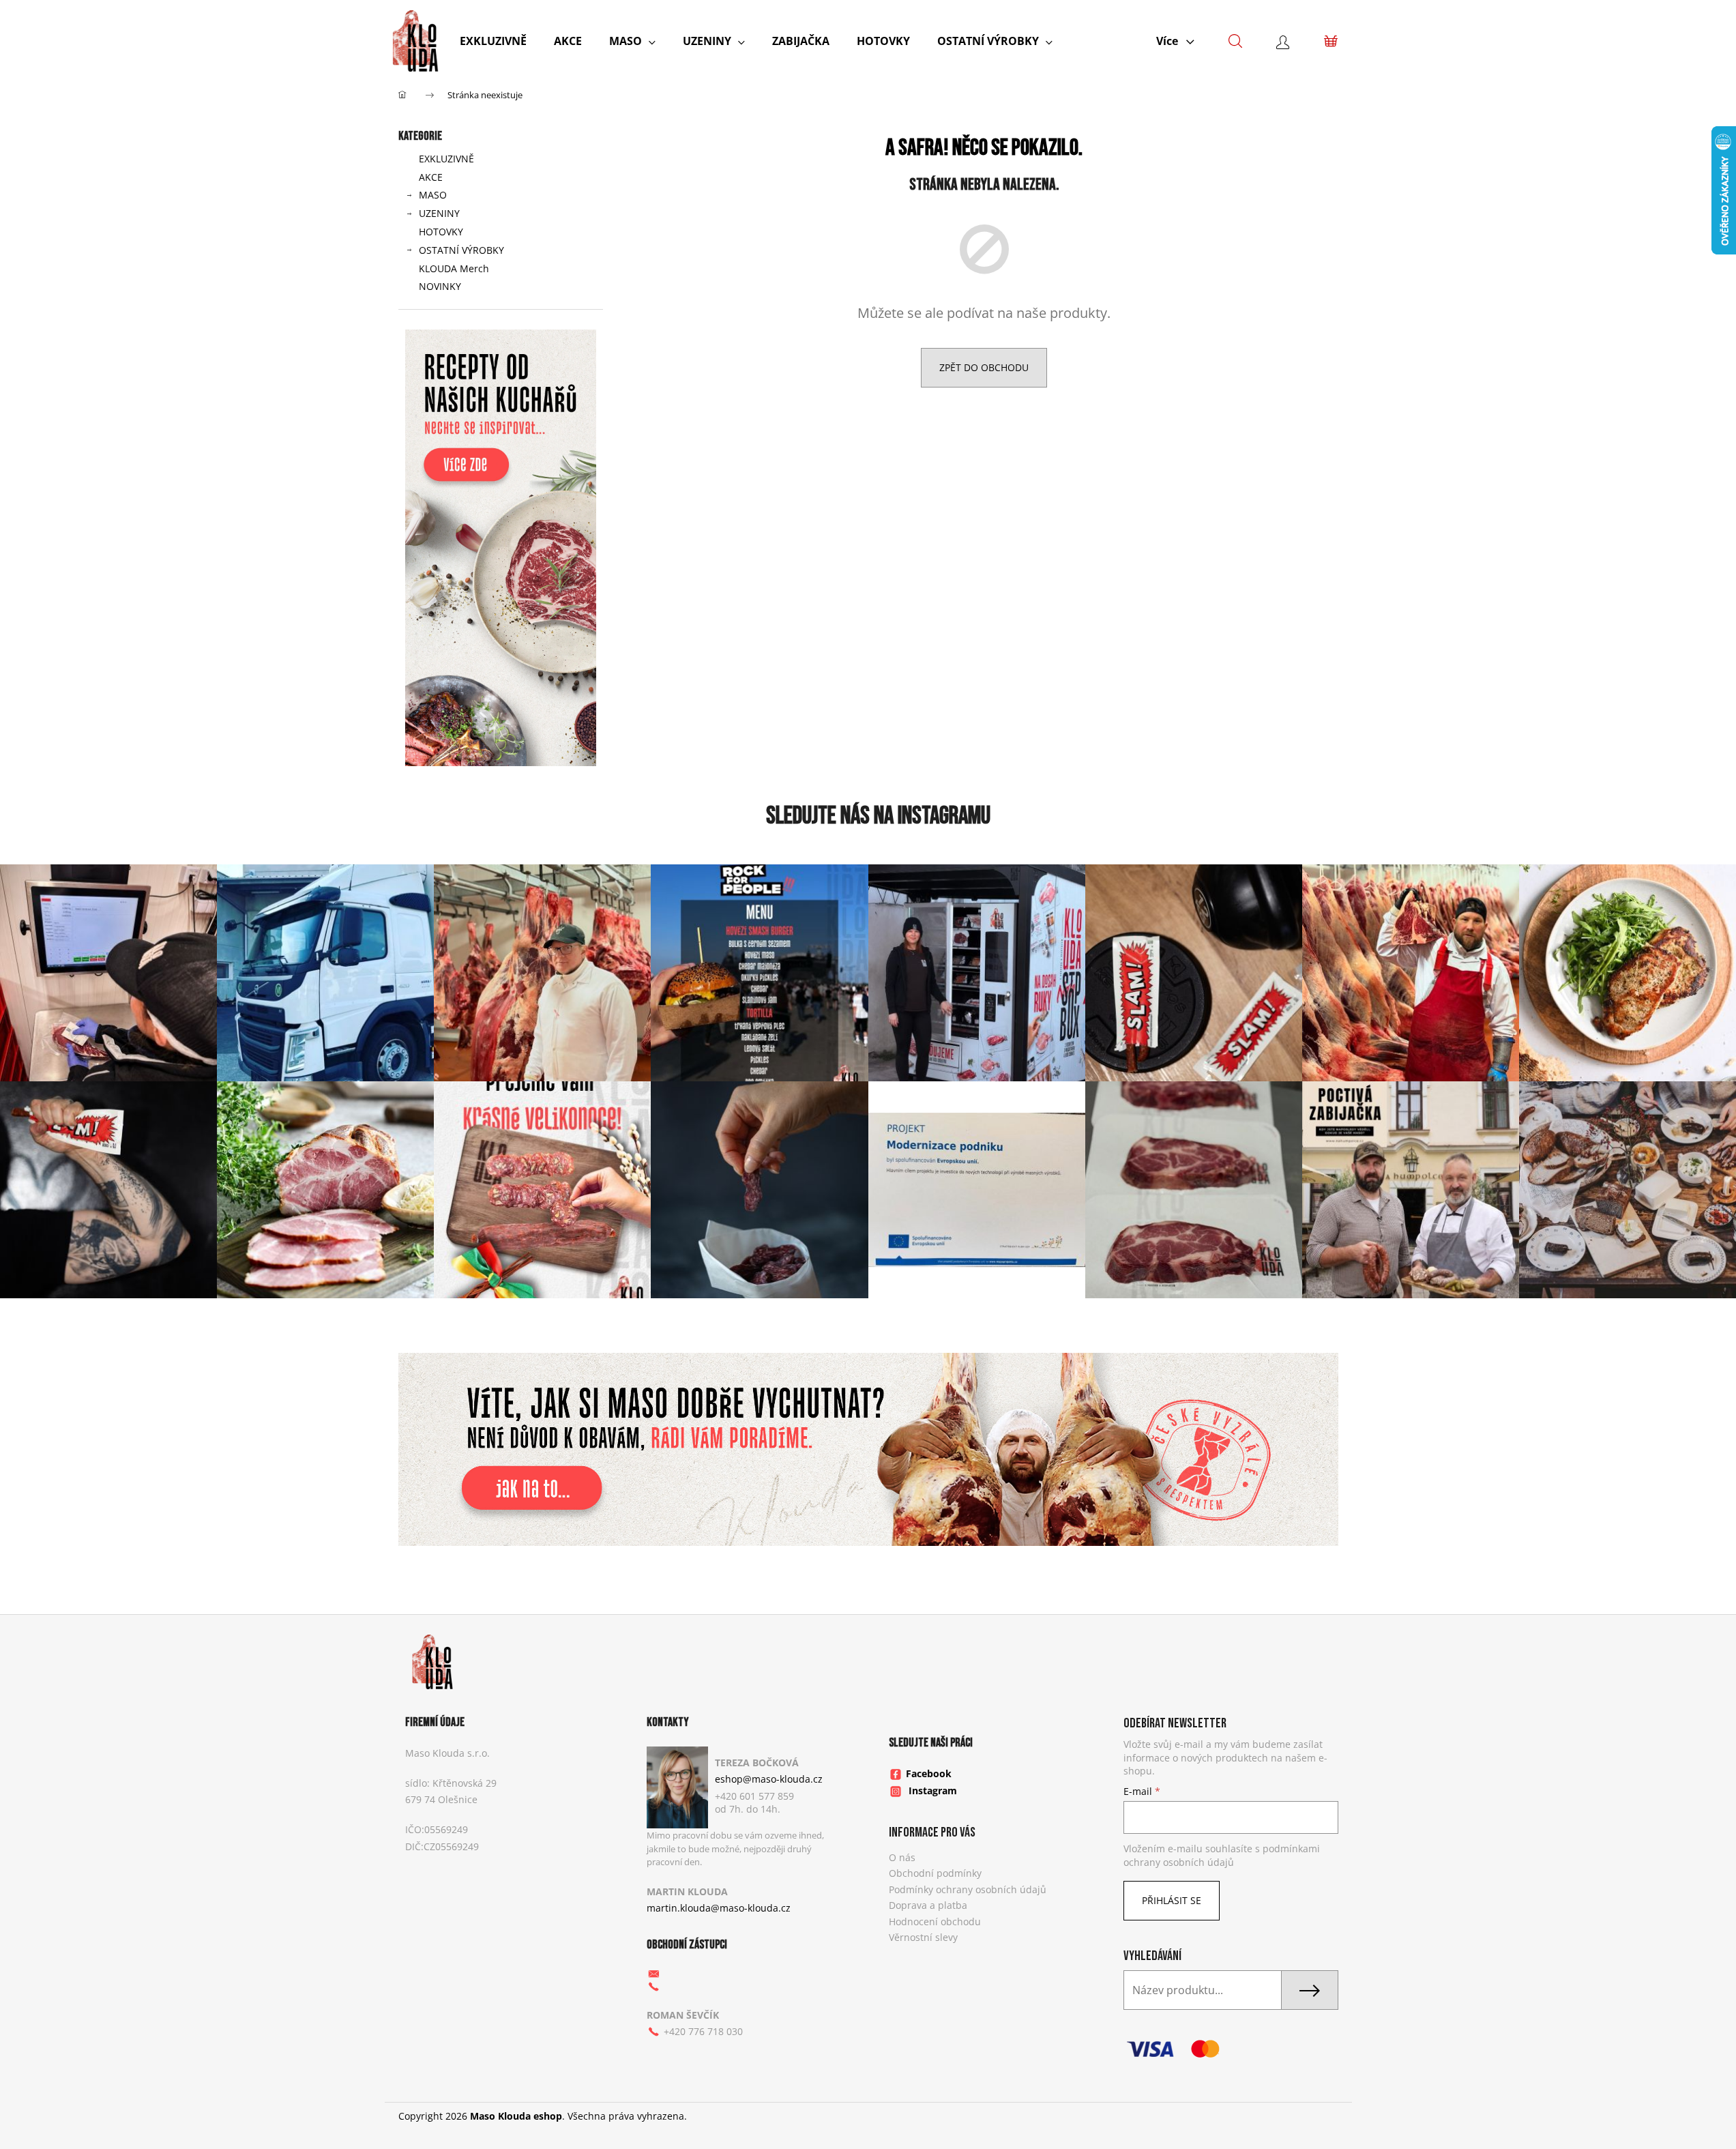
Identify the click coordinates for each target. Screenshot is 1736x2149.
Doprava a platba (928, 1905)
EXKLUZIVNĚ (446, 159)
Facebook (929, 1773)
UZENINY (439, 213)
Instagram (933, 1790)
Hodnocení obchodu (935, 1921)
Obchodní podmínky (935, 1873)
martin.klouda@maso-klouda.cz (719, 1908)
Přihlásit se (1172, 1900)
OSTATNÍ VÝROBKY (461, 250)
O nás (902, 1857)
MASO (433, 195)
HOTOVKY (441, 232)
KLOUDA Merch (454, 268)
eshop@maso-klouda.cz (769, 1779)
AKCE (431, 177)
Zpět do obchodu (984, 367)
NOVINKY (440, 286)
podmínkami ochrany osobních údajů (1222, 1855)
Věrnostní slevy (923, 1937)
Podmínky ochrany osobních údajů (968, 1889)
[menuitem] (493, 41)
